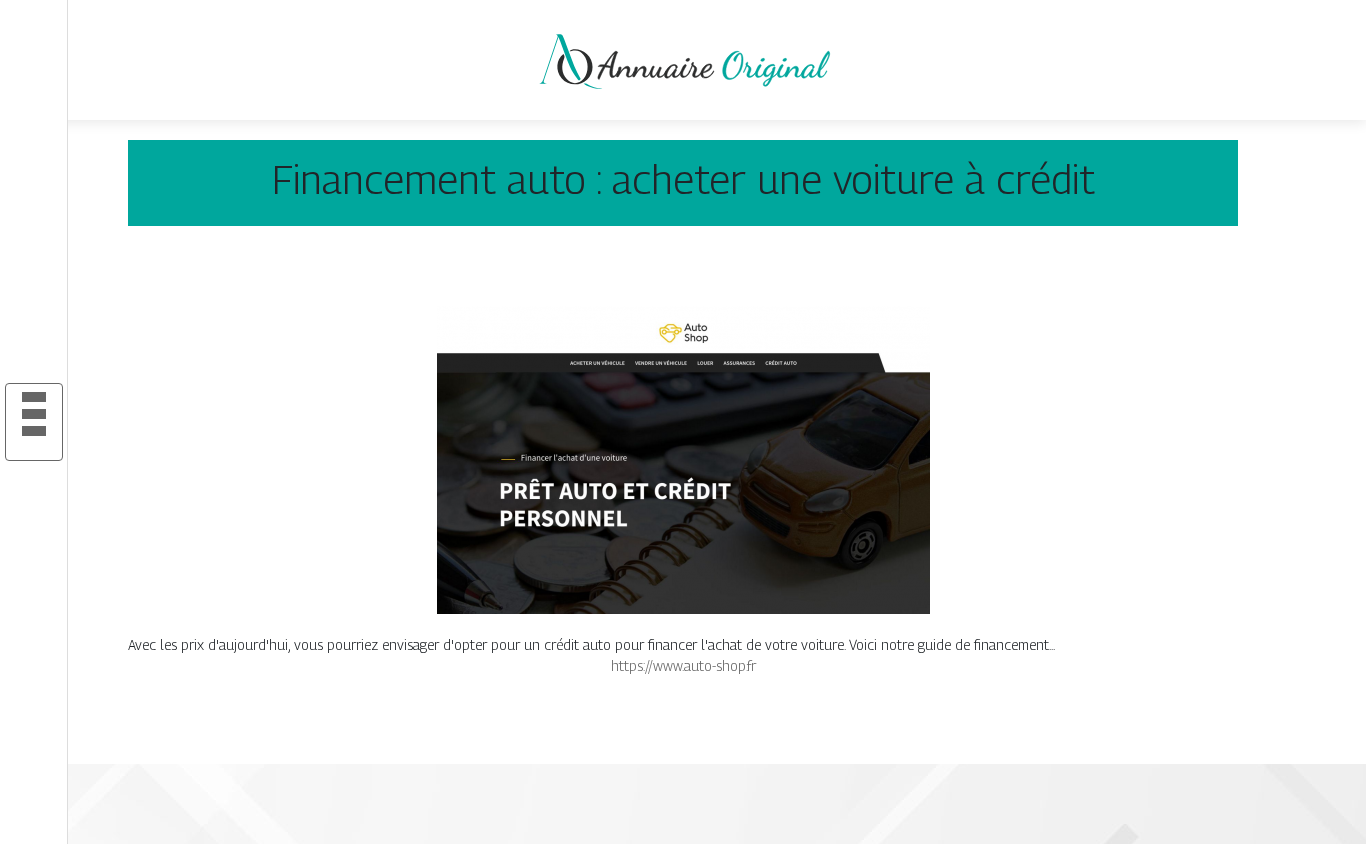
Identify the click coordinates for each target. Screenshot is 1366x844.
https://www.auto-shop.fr (683, 665)
